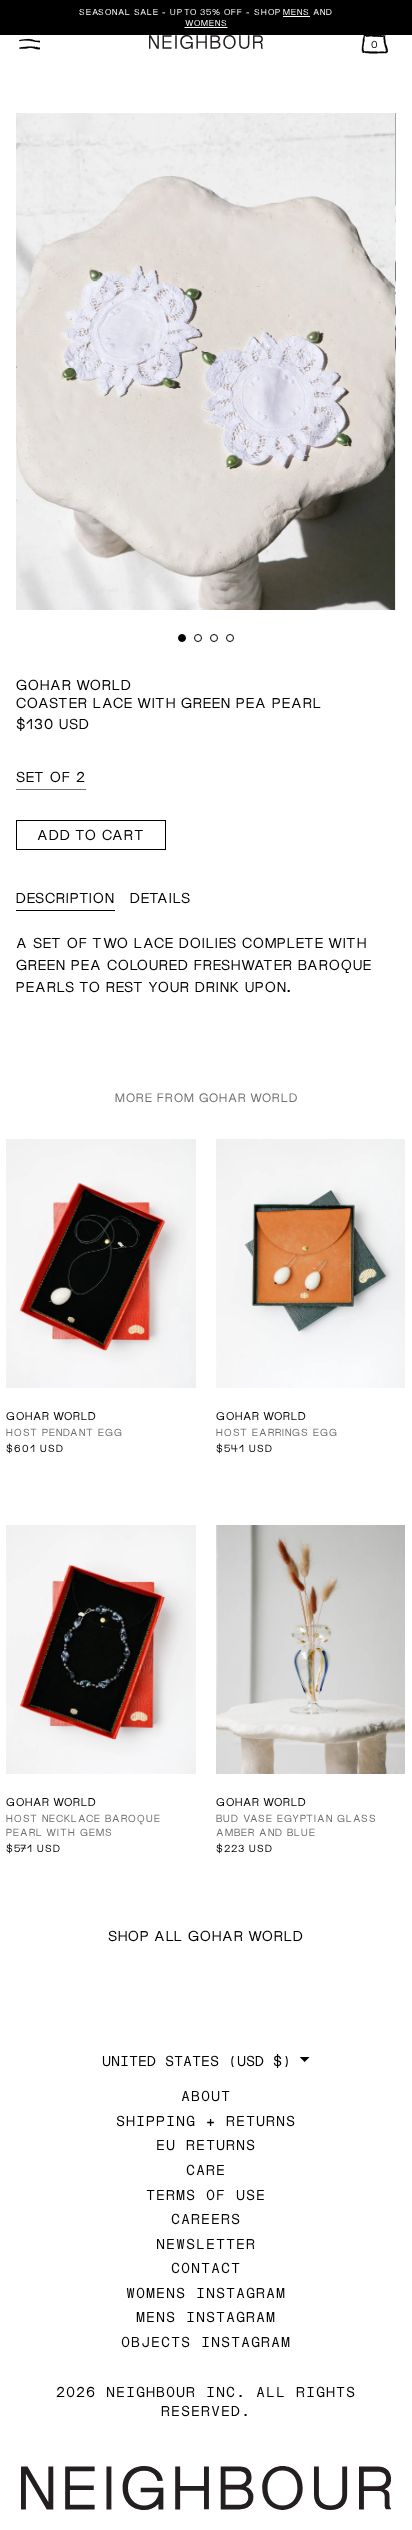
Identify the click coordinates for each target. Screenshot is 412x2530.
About (206, 2095)
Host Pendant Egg (64, 1432)
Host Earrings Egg (277, 1432)
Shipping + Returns (206, 2120)
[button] (182, 638)
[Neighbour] (206, 42)
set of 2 (51, 776)
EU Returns (206, 2144)
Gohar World (74, 684)
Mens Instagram (206, 2316)
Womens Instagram (206, 2292)
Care (206, 2169)
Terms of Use (206, 2194)
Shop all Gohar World (206, 1935)
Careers (206, 2218)
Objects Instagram (206, 2341)
